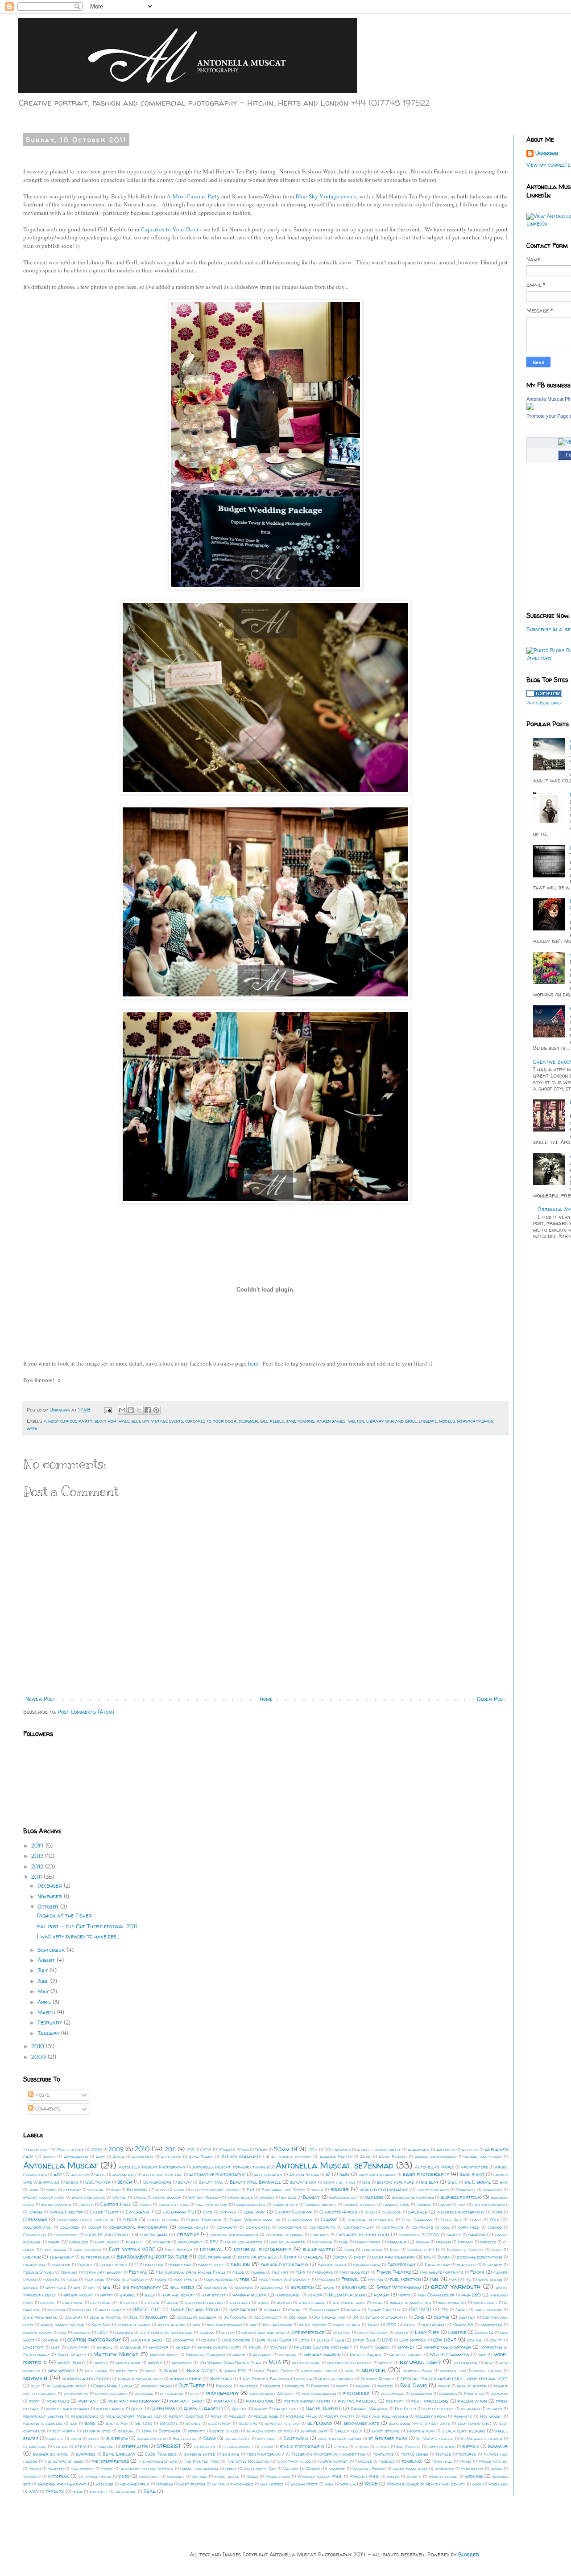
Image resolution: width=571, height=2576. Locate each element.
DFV (214, 2242)
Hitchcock (128, 2302)
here (253, 1363)
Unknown (547, 153)
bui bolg (289, 2197)
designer (248, 1421)
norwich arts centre (86, 2378)
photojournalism (319, 2393)
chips (497, 2212)
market (406, 2347)
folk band (95, 2279)
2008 (96, 2150)
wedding (474, 2476)
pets (194, 2393)
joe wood (298, 2317)
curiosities (409, 2235)
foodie (161, 2279)
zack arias (126, 2492)
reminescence (85, 2416)
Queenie (240, 2409)
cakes (146, 2204)
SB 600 (144, 2423)
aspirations (124, 2175)
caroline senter (66, 2212)
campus (424, 2204)
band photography (426, 2174)
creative (188, 2234)
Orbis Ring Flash (113, 2386)
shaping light (314, 2431)
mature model (164, 2355)
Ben (366, 2182)
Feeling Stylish (39, 2272)
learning (124, 2332)
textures (467, 2454)
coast (476, 2220)
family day (181, 2265)
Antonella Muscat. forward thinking (230, 2167)
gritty (107, 2295)
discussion (322, 2242)
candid (445, 2204)
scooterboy (220, 2423)
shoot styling (385, 2431)
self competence (475, 2423)
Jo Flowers (236, 2317)
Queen (137, 2409)
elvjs (497, 2249)
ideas (378, 2302)
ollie (35, 2386)
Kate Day (101, 2325)
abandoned (419, 2150)
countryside (66, 2235)
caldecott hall (174, 2204)
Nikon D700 (201, 2370)
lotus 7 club (330, 2340)
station (60, 2446)
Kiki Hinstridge (277, 2325)
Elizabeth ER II (424, 2249)
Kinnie (374, 2325)
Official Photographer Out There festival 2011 (454, 2378)
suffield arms (441, 2446)
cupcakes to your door (211, 1421)
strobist (169, 2446)
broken (267, 2197)
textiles (443, 2454)
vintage (199, 2476)
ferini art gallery (103, 2272)
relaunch (470, 2409)
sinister (55, 2438)
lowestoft (33, 2347)
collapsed (70, 2227)
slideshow (117, 2438)
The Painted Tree (202, 2461)
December (51, 1886)
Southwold (296, 2438)
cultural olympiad (284, 2235)
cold (495, 2219)
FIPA (300, 2272)
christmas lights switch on (86, 2220)
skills (93, 2438)
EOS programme (215, 2257)
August (47, 1960)
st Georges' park (388, 2438)
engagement (62, 2257)
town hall (442, 2461)
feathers (466, 2265)
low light (445, 2339)
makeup (183, 2347)
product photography (68, 2409)
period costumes (111, 2393)
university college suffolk (146, 2469)
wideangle (243, 2484)
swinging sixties (200, 2454)
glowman (244, 2287)
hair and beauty (178, 2295)
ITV (445, 2310)
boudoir (340, 2189)
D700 (433, 2235)
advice (50, 2157)
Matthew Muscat (116, 2354)
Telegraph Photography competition (328, 2454)
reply (216, 2416)
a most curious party (68, 1421)
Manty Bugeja (375, 2347)
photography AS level (272, 2393)
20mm (224, 2150)
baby (345, 2174)
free (244, 2279)
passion (363, 2386)
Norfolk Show (418, 2371)
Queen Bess (163, 2408)
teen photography (265, 2454)
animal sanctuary (483, 2157)
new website (61, 2370)
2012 (38, 1866)
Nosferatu (222, 2378)
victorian (59, 2476)
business (374, 2197)
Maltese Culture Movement (323, 2347)
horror (284, 2302)
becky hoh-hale (112, 1421)
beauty (185, 2182)
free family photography (285, 2279)
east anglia (54, 2249)
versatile (445, 2469)
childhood (391, 2212)
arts (101, 2175)
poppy (35, 2401)
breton (120, 2197)
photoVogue (393, 2393)
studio (267, 2446)
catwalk (228, 2212)
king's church (347, 2325)
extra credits (113, 2265)
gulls (150, 2295)
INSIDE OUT (147, 2309)
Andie (366, 2157)
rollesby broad (431, 2416)
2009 (39, 2057)
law (63, 2332)
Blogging (137, 2189)
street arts (134, 2446)
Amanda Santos (336, 2157)
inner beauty (112, 2310)
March (47, 2012)
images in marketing (410, 2302)
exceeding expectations (480, 2257)
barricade (49, 2182)
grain (329, 2287)
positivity (395, 2401)
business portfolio (461, 2197)
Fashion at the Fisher (64, 1916)
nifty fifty (126, 2371)
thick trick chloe (294, 2461)
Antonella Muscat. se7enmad (335, 2165)
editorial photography (263, 2249)
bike (504, 2182)
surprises (86, 2454)
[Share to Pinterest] (156, 1410)
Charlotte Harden (339, 2212)
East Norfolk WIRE (132, 2249)
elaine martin (319, 2249)
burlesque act (344, 2197)
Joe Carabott (268, 2317)
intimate (273, 2310)
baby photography (377, 2175)
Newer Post (40, 1699)
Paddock (224, 2386)
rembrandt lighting (43, 2416)
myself (386, 2363)
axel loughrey (268, 2175)
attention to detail (162, 2175)
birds (52, 2190)
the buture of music (64, 2461)
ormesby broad (156, 2386)
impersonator (452, 2302)
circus (130, 2219)
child (370, 2212)
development (190, 2242)
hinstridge (72, 2302)
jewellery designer (197, 2317)
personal (144, 2393)
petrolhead (172, 2393)
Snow (210, 2438)
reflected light (439, 2409)
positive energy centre (307, 2401)
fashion (240, 2264)
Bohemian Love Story (283, 2190)
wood (477, 2484)
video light (149, 2476)
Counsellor (35, 2235)
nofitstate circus (319, 2371)
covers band (154, 2234)
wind (329, 2484)
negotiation (466, 2363)
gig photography (142, 2287)
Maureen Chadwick (206, 2355)
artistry (80, 2175)
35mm (243, 2150)
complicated (258, 2227)
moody (155, 2362)
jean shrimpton (106, 2317)
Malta (255, 2347)
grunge (128, 2295)
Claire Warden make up (255, 2220)
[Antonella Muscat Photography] (530, 408)
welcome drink (134, 2484)
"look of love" (37, 2150)
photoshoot (356, 2393)
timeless (364, 2461)
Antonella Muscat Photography (152, 2167)
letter (228, 2332)
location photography (93, 2339)
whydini (219, 2484)
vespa (497, 2469)
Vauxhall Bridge (369, 2469)
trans (465, 2461)
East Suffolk (179, 2249)
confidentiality (359, 2227)
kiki (253, 2325)
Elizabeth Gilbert (465, 2249)
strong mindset (238, 2446)
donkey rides (368, 2242)
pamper (273, 2386)
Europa (340, 2257)
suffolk (471, 2446)
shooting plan (421, 2431)
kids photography (225, 2325)
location (50, 2340)
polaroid (499, 2393)
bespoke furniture (395, 2182)
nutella (304, 2379)
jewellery (156, 2317)
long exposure (236, 2340)
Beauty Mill (211, 2182)
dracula (397, 2242)
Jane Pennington (41, 2317)
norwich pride (185, 2378)
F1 (136, 2265)
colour (95, 2227)
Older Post (491, 1699)
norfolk (373, 2370)
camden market (321, 2204)
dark (54, 2242)
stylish (362, 2446)
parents (296, 2386)
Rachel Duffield (324, 2408)
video (124, 2476)
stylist (383, 2446)
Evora (444, 2257)
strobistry (205, 2446)
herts (404, 2295)
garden (31, 2287)
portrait (89, 2401)
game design (490, 2279)
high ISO (471, 2295)
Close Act (451, 2220)
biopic (34, 2190)
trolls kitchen (493, 2461)
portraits (225, 2401)
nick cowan (96, 2371)
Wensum (164, 2484)
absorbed (446, 2150)
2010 (39, 2046)
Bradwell (466, 2190)
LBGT (103, 2332)
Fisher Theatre (393, 2272)
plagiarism (422, 2393)
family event (211, 2265)
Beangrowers (157, 2182)
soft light (267, 2438)
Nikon (170, 2370)
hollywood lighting (204, 2302)
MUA (275, 2362)
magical (105, 2347)
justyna (467, 2317)
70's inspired (337, 2150)
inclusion (56, 2310)
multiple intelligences (350, 2363)
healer (315, 2295)
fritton (376, 2279)
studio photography (302, 2446)
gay (77, 2287)
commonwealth (193, 2227)
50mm (261, 2150)
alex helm (171, 2157)
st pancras (35, 2446)
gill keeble (272, 1421)
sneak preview (151, 2438)
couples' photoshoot (108, 2234)
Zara (149, 2491)
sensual (126, 2431)
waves (393, 2476)
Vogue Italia (278, 2476)
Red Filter (405, 2409)
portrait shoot (187, 2401)
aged (101, 2157)
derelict (135, 2242)
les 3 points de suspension (166, 2332)
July (43, 1970)
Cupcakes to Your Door (169, 229)
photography (222, 2393)
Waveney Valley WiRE (320, 2476)
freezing (326, 2279)
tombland (412, 2461)
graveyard (354, 2287)
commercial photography (139, 2227)
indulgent (82, 2310)
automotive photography (217, 2174)
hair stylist (214, 2295)
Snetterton (185, 2438)
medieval (288, 2355)
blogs (161, 2190)
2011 (37, 1877)
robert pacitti (339, 2416)
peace (444, 2386)
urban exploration (199, 2469)
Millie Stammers (449, 2354)
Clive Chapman (417, 2220)
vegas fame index (410, 2469)
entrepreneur (95, 2257)
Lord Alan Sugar (274, 2340)
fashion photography (285, 2264)
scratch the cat (282, 2423)
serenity (197, 2431)
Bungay (311, 2197)
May (44, 1991)
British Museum (204, 2197)
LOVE (387, 2340)
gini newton (216, 2287)
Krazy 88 (463, 2325)
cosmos (495, 2227)
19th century (70, 2150)
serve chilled (226, 2431)
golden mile (272, 2287)
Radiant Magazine (369, 2409)
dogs (343, 2242)
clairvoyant (300, 2220)
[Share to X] (139, 1410)
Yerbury (55, 2491)
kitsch (410, 2325)
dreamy (466, 2242)
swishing (231, 2454)
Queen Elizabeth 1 (203, 2408)
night (151, 2371)
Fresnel (350, 2279)
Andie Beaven (393, 2157)
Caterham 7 (140, 2212)
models (447, 1421)
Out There (192, 2385)
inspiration (242, 2309)
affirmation (76, 2157)
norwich (35, 2378)
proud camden (110, 2409)
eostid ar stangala (257, 2257)
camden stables (360, 2204)
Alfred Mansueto (241, 2156)
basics (72, 2182)
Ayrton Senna (304, 2175)
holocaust (240, 2302)
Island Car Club (385, 2310)
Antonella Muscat (60, 2165)
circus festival (163, 2220)
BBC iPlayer (98, 2182)
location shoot (148, 2340)
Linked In (484, 2332)
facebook (154, 2265)
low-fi (496, 2340)
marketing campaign (448, 2347)
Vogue (252, 2476)
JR (356, 2317)
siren (76, 2438)
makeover (158, 2347)
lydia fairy (79, 2347)
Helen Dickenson (347, 2295)
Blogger (469, 2554)
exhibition (61, 2265)
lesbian (207, 2332)
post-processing (430, 2401)
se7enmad (320, 2423)
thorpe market (333, 2461)
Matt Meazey (72, 2355)
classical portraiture (371, 2220)
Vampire (337, 2469)
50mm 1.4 (286, 2149)
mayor (239, 2355)
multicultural (306, 2363)
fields (238, 2272)
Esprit (290, 2257)
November (51, 1896)
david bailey (107, 2242)
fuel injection (405, 2279)
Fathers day (437, 2265)
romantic (463, 2416)
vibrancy (32, 2476)
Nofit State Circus (274, 2371)
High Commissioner (436, 2295)
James (462, 2310)
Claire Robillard (204, 2220)
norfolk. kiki (453, 2371)
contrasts (422, 2227)
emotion (32, 2257)
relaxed (494, 2409)
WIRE (371, 2484)
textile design (415, 2454)
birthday (72, 2190)
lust (56, 2347)
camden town (396, 2204)
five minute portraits (442, 2272)
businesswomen (56, 2204)
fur (453, 2279)
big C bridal (478, 2182)
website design (443, 2476)
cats (208, 2212)
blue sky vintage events (157, 1421)
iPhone (295, 2310)
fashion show (367, 2265)
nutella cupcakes (336, 2379)
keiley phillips (172, 2325)
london (208, 2340)
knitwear (433, 2325)
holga (172, 2302)
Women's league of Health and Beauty (426, 2484)
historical (100, 2302)
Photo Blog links (544, 703)
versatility (472, 2469)
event (360, 2257)
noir (350, 2371)
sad (74, 2423)
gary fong (56, 2287)
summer (498, 2446)
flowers (52, 2279)
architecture (474, 2167)
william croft (304, 2484)
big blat (430, 2182)
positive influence (357, 2401)
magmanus (130, 2347)
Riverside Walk (301, 2416)
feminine (69, 2272)
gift (92, 2287)
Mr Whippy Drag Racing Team (230, 2363)
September (52, 1950)
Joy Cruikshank (330, 2317)
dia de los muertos (244, 2242)
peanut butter (472, 2386)
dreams (443, 2242)
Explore (85, 2265)
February (51, 2023)
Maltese (278, 2347)
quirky (261, 2409)
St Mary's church (435, 2438)
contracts (393, 2227)
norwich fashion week (140, 2379)
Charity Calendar (294, 2212)
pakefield (249, 2386)
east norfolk (88, 2249)
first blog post (355, 2272)
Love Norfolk (413, 2340)
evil (427, 2257)
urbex (231, 2469)
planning (448, 2393)
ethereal (313, 2257)
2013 (38, 1856)
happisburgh (288, 2295)
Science (193, 2423)
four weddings (219, 2279)
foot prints (186, 2279)
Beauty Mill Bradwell (255, 2182)
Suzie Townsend (161, 2454)
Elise (395, 2249)
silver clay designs (463, 2431)
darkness (79, 2242)
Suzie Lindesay (119, 2454)
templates (383, 2454)
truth (35, 2469)
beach (125, 2182)
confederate (323, 2227)
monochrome (128, 2363)
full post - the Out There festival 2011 (87, 1926)
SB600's (169, 2423)
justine (441, 2317)
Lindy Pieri (427, 2332)
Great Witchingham (399, 2287)
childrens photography (461, 2212)
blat (116, 2190)
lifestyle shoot (373, 2332)
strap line (104, 2446)
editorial (211, 2249)
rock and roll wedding (385, 2416)
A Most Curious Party (194, 196)
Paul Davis (414, 2385)
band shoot (472, 2174)
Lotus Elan (364, 2340)
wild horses (272, 2484)
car (461, 2204)
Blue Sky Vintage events (326, 196)
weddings (104, 2484)
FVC (467, 2279)
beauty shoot (303, 2182)
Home (266, 1699)
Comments (47, 2109)
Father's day (401, 2264)
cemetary (254, 2212)
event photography (393, 2257)
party (342, 2386)
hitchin (152, 2302)
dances (454, 2235)
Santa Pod (117, 2423)
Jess (133, 2317)
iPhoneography (324, 2310)
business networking (413, 2197)
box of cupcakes (433, 2190)
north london (487, 2371)
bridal (140, 2197)
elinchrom (372, 2249)
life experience (308, 2332)
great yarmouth (456, 2287)
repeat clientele (186, 2416)
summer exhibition (51, 2454)
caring (36, 2212)
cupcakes (320, 2235)
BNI (251, 2190)
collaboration (37, 2227)
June (44, 1981)
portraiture (260, 2401)
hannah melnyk (250, 2295)
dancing (477, 2234)
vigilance (176, 2476)
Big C (453, 2182)
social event (237, 2438)
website (414, 2476)
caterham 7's (178, 2212)
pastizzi (385, 2386)
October (49, 1907)
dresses (488, 2242)
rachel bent (286, 2409)
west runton (192, 2484)
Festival (138, 2272)
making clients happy (219, 2347)
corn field (469, 2227)
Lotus (304, 2340)
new (488, 2363)
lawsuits (82, 2332)
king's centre (312, 2325)
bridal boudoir (167, 2197)
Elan (349, 2249)
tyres (107, 2469)
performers (76, 2393)
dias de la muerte (288, 2242)
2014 (38, 1846)
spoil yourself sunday (340, 2438)
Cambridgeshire (250, 2204)
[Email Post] (108, 1410)
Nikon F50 (236, 2371)
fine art (280, 2272)
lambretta (491, 2325)
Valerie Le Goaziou (302, 2469)
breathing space (89, 2197)
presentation (472, 2401)
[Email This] (122, 1410)
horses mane (312, 2302)
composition (290, 2227)
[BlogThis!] (131, 1410)
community (227, 2227)
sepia (147, 2431)
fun (434, 2279)
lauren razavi (38, 2332)
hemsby (382, 2295)
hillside (48, 2302)
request (238, 2416)
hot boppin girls (349, 2302)
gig (107, 2287)
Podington (474, 2393)
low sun (475, 2340)
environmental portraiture (152, 2257)
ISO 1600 (420, 2309)
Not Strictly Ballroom (266, 2379)
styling (341, 2446)
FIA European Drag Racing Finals (191, 2272)
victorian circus (95, 2476)
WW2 (34, 2492)
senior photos (97, 2431)
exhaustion (34, 2265)
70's (313, 2150)
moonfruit (182, 2363)
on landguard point (67, 2386)
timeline (387, 2461)
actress (470, 2150)
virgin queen (227, 2476)
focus (72, 2279)
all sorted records (291, 2157)
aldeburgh (143, 2157)
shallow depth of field (270, 2431)
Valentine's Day (260, 2469)
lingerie (428, 1421)
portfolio (58, 2401)
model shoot (71, 2362)
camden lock (285, 2204)
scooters (248, 2423)
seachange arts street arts (419, 2423)
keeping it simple (134, 2325)
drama (422, 2242)
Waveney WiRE (365, 2476)
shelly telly (349, 2431)
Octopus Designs (377, 2379)
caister (86, 2204)
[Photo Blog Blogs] (544, 695)
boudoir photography (384, 2189)
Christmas (35, 2219)
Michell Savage (366, 2355)
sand (90, 2423)
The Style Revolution (248, 2461)
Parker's (320, 2386)
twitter (56, 2469)
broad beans (240, 2197)
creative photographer (234, 2235)
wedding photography (62, 2484)
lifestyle (342, 2332)
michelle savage (406, 2355)
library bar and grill (391, 1421)
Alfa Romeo (201, 2157)
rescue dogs (266, 2416)
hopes (264, 2302)
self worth (64, 2431)
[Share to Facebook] (148, 1410)
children (418, 2212)
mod (482, 2355)
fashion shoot (332, 2265)
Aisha (119, 2157)
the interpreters (110, 2461)
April (45, 2002)
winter (348, 2484)
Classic (329, 2219)
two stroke (83, 2469)
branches (492, 2190)
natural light (420, 2362)
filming (258, 2272)
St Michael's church (481, 2438)
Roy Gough (491, 2416)
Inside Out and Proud (195, 2309)
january (74, 2317)
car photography (490, 2204)
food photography (129, 2279)
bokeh (318, 2190)
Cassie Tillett (104, 2212)
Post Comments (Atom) (86, 1712)
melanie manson (322, 2354)
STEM (81, 2446)
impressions (485, 2302)
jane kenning (300, 1421)
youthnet (99, 2492)
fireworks (323, 2272)
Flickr (477, 2272)
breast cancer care (44, 2197)
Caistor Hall (116, 2204)
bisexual (96, 2190)
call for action (211, 2204)
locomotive (184, 2340)
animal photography (436, 2157)
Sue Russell (408, 2446)
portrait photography (134, 2401)
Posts (41, 2095)
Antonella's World (434, 2167)
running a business (43, 2423)
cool (445, 2227)
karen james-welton (340, 1421)
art (58, 2174)
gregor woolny (78, 2295)
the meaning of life (157, 2461)
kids (197, 2325)
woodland (498, 2484)
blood (179, 2190)
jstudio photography (387, 2317)
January (49, 2033)
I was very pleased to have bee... (78, 1936)
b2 (328, 2174)
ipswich (353, 2310)
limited (401, 2332)
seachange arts (361, 2423)
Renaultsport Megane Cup (134, 2416)
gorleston (302, 2287)
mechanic (262, 2355)
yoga (78, 2492)
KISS (391, 2325)
